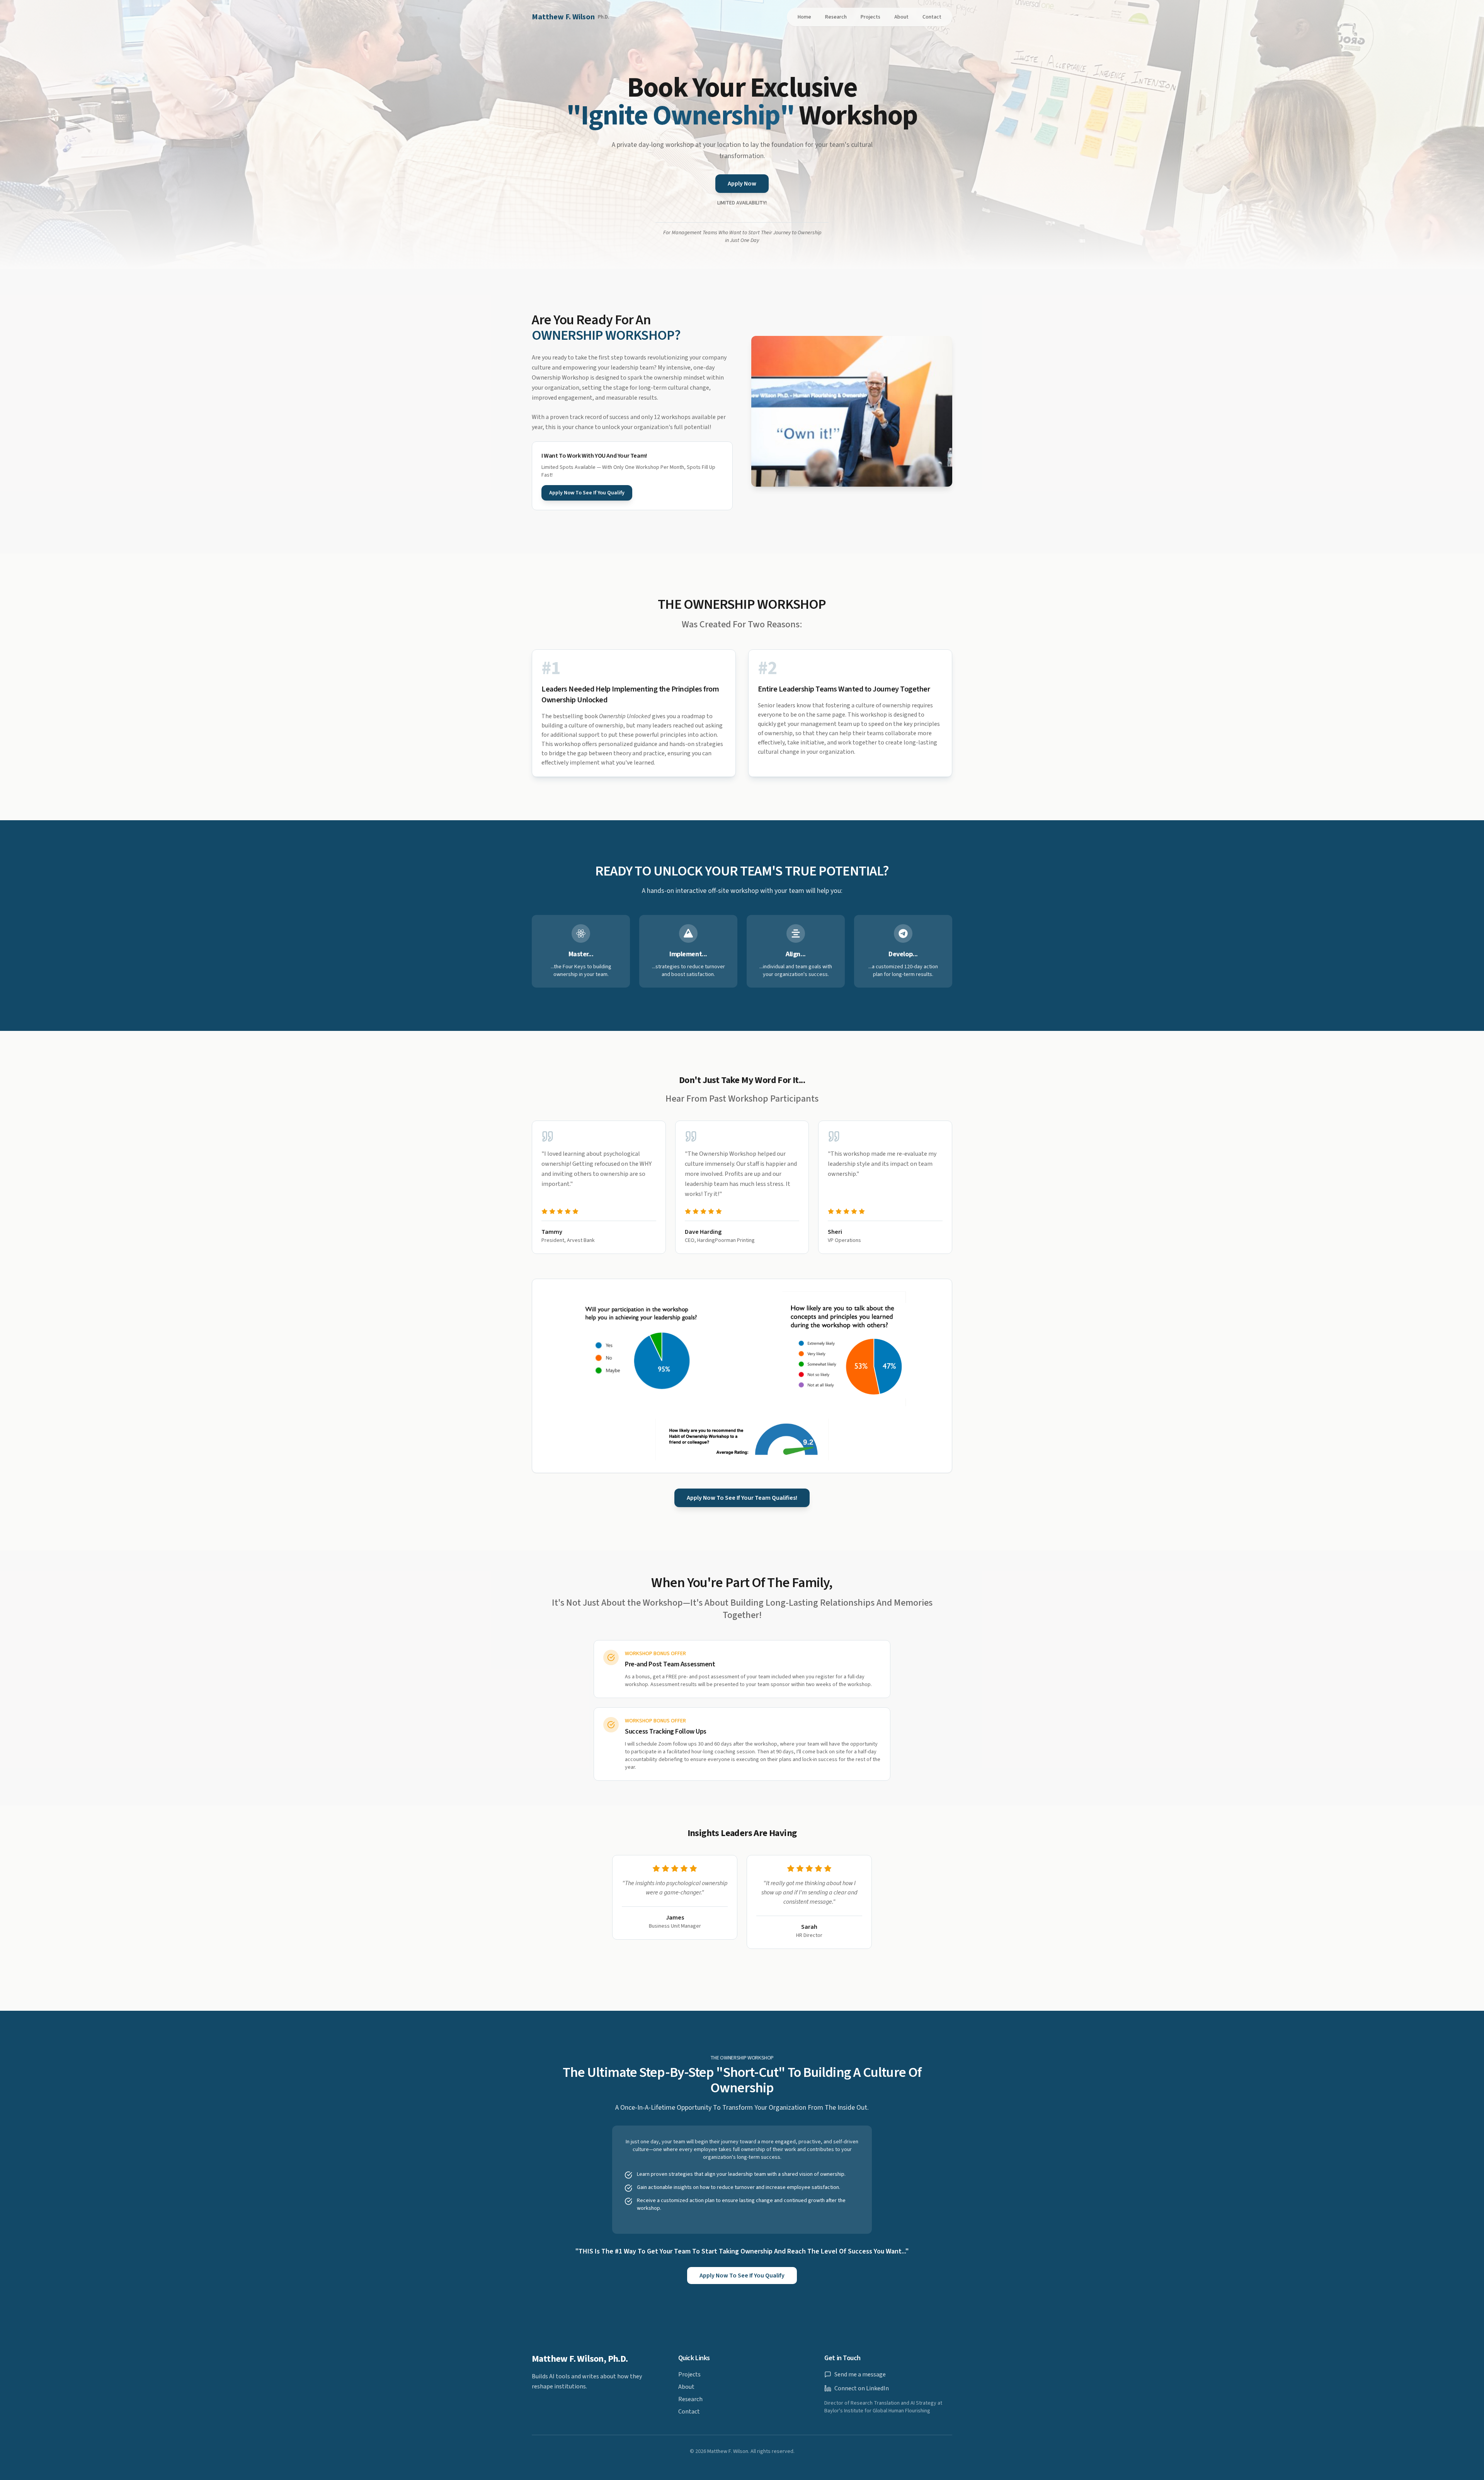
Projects (870, 17)
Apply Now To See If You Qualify (587, 493)
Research (836, 17)
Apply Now (742, 184)
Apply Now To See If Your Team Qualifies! (742, 1498)
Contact (932, 17)
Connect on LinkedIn (862, 2388)
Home (804, 17)
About (901, 17)
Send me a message (860, 2374)
